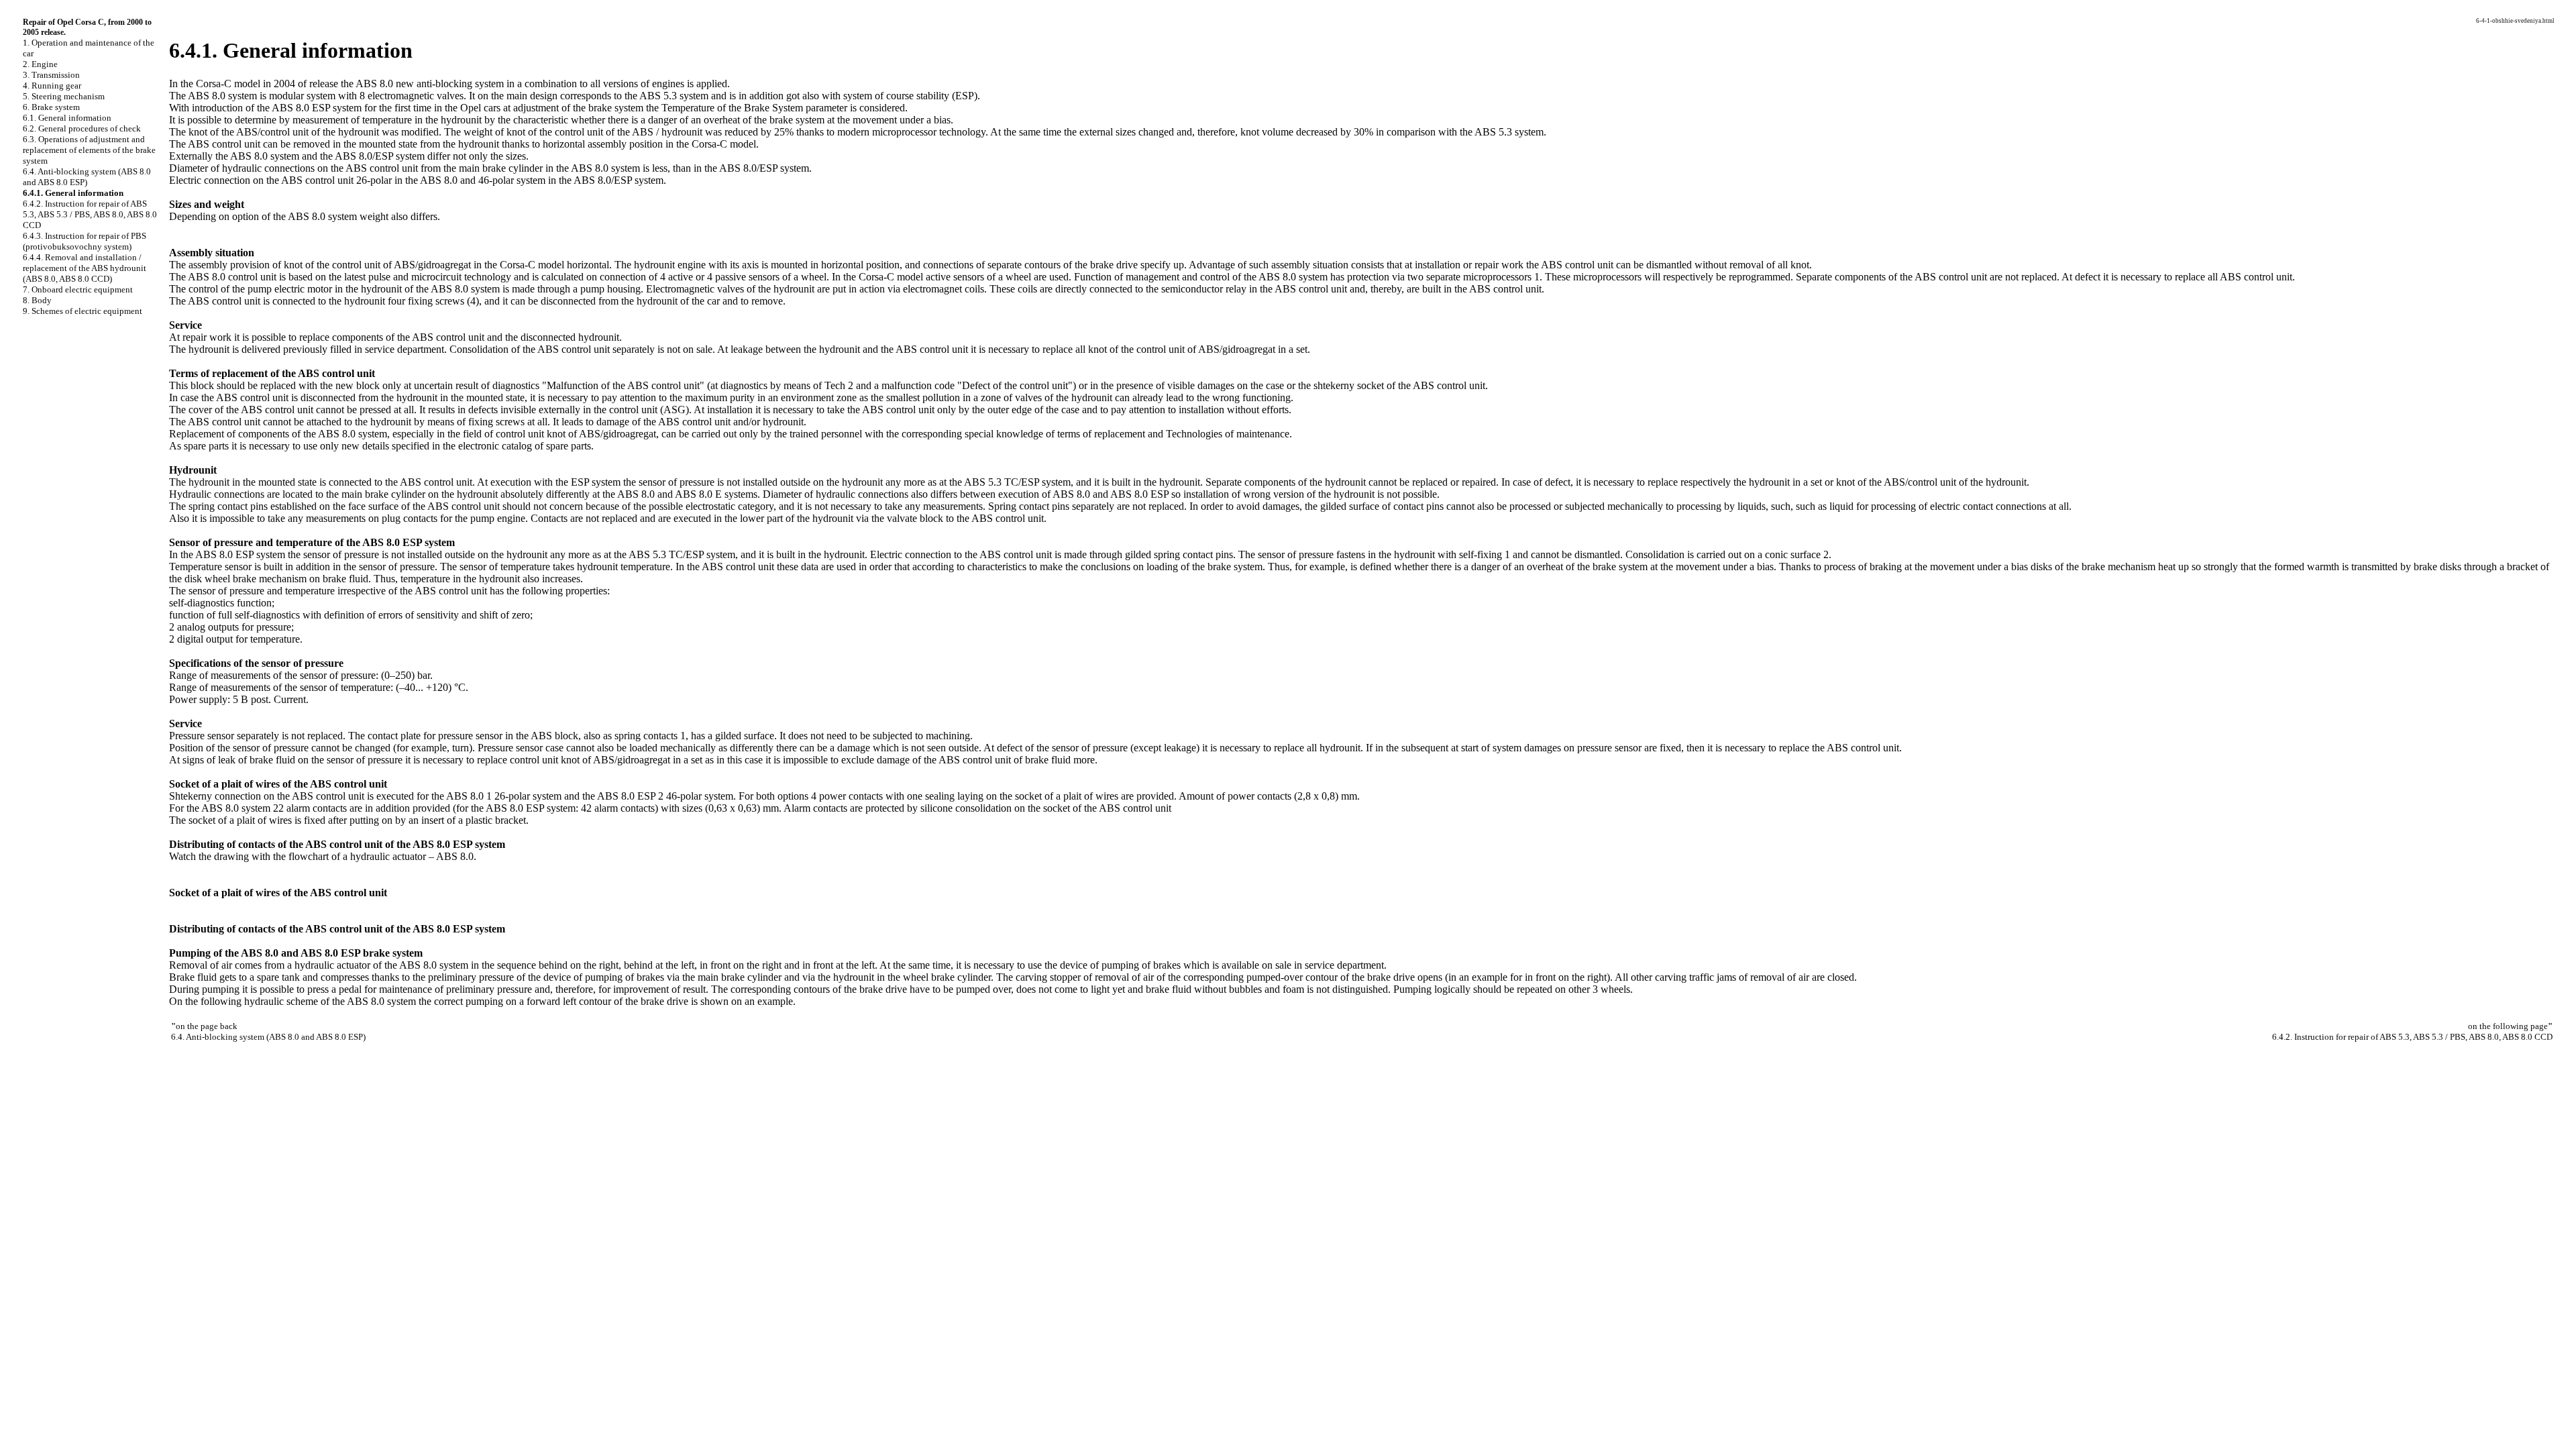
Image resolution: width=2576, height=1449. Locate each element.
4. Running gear (52, 86)
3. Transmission (51, 75)
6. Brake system (51, 107)
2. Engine (40, 64)
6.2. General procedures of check (82, 128)
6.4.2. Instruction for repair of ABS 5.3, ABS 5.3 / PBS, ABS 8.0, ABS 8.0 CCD (90, 214)
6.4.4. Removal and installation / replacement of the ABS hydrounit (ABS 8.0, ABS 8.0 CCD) (85, 268)
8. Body (37, 300)
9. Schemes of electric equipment (83, 311)
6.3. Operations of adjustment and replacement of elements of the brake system (89, 150)
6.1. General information (67, 118)
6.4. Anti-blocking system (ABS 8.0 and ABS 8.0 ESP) (87, 177)
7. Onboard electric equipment (78, 289)
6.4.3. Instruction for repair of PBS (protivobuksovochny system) (85, 241)
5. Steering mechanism (64, 96)
